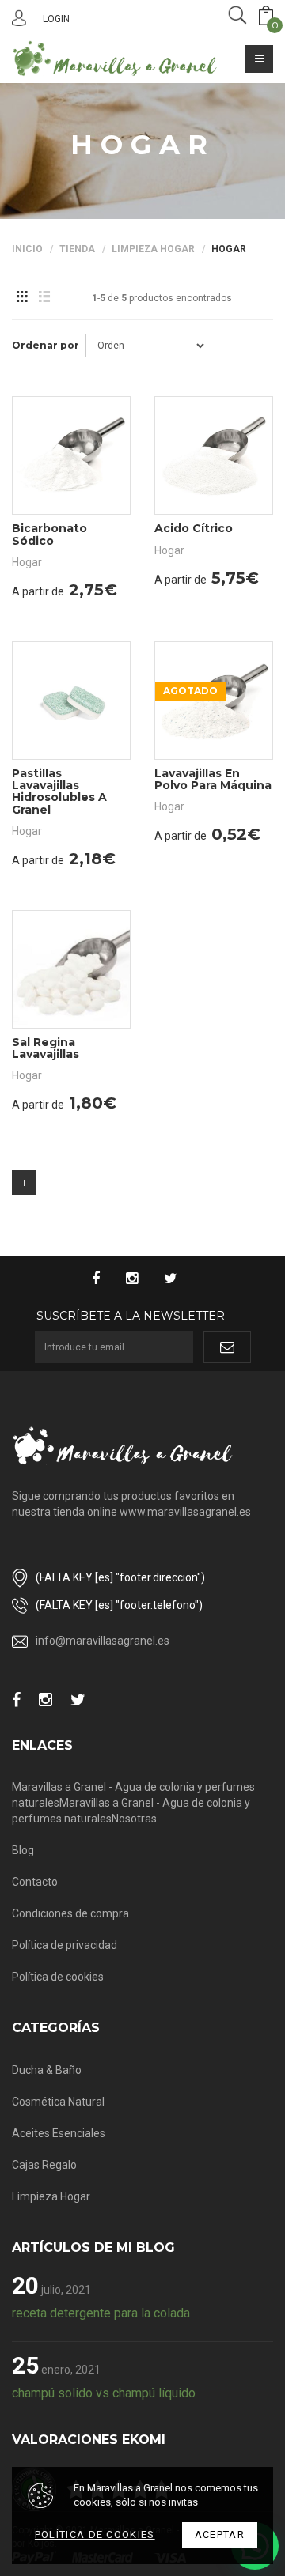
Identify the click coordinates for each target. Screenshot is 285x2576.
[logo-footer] (123, 1446)
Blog (23, 1850)
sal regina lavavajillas (46, 1048)
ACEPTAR (220, 2534)
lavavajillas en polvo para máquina (213, 779)
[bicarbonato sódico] (71, 455)
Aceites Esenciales (59, 2133)
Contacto (35, 1882)
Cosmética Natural (58, 2102)
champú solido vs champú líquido (104, 2393)
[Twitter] (179, 1280)
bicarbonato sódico (49, 534)
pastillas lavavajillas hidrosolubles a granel (59, 791)
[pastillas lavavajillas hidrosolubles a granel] (71, 701)
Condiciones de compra (70, 1913)
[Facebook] (104, 1280)
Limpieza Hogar (153, 249)
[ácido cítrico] (214, 455)
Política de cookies (58, 1977)
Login (56, 19)
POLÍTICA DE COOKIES (95, 2534)
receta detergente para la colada (101, 2313)
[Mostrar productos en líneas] (44, 298)
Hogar (229, 249)
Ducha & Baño (47, 2070)
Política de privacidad (65, 1945)
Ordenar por (46, 345)
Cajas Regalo (44, 2165)
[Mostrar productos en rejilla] (22, 298)
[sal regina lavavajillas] (71, 969)
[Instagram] (140, 1280)
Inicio (27, 249)
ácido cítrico (194, 528)
